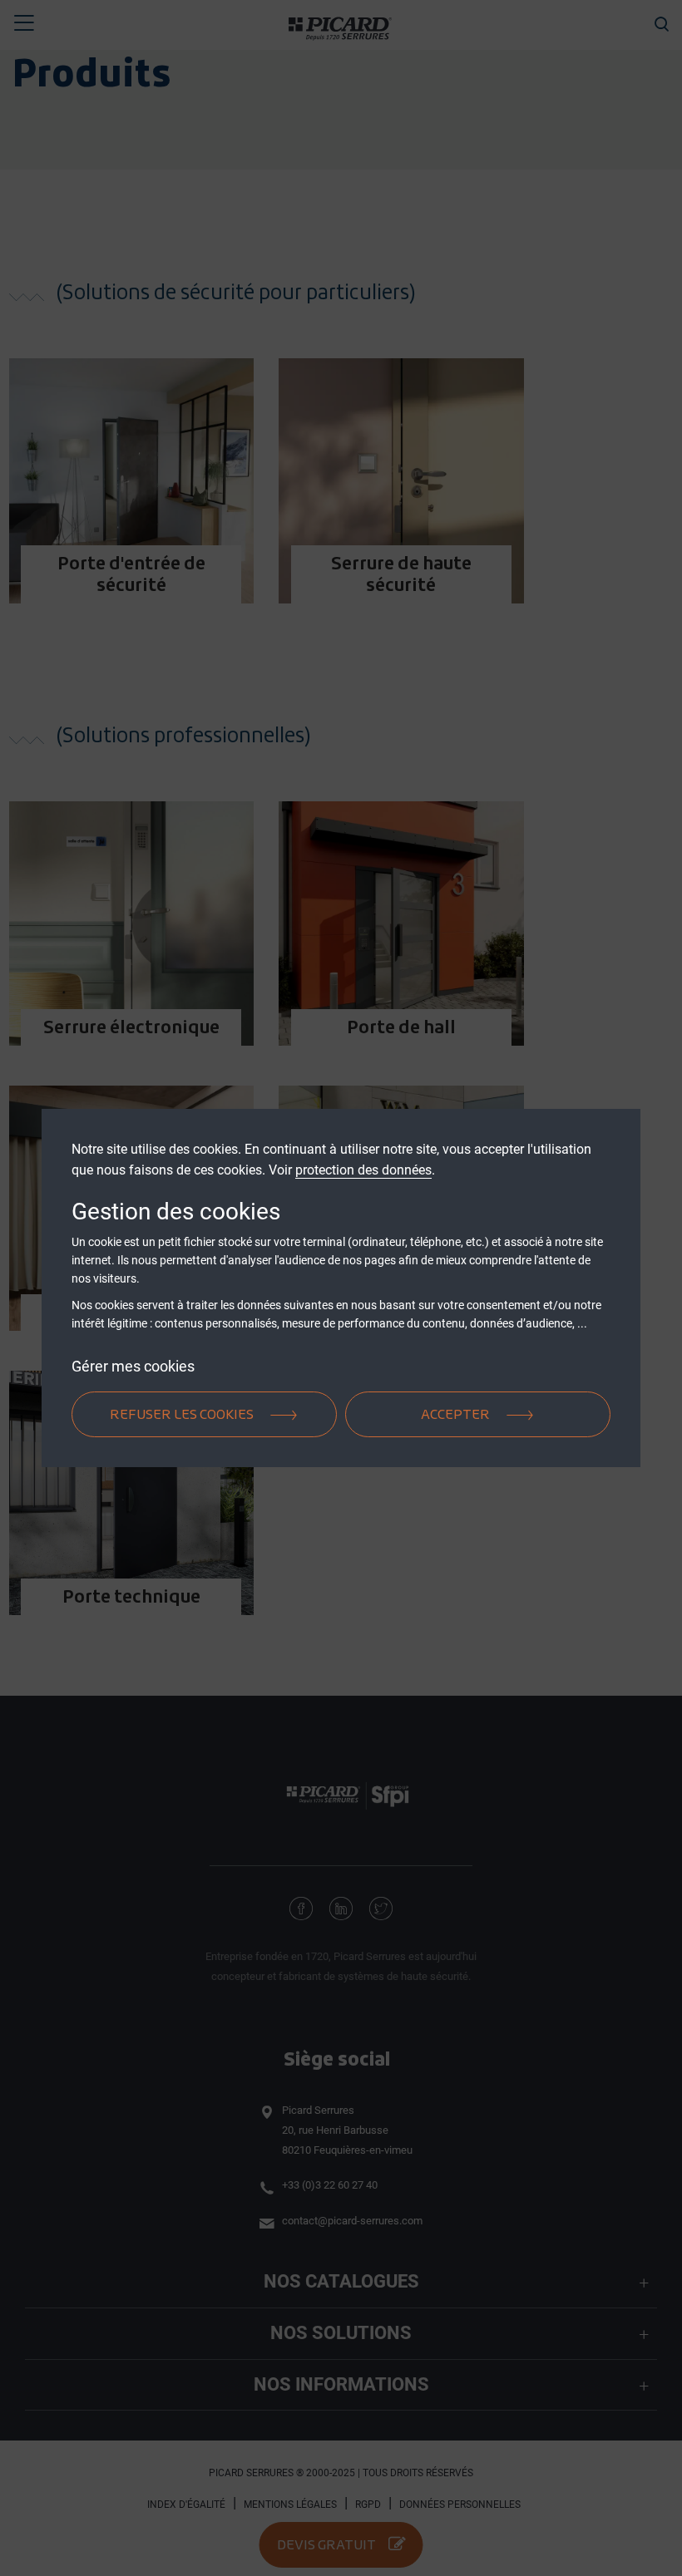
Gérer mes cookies (133, 1365)
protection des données (363, 1170)
